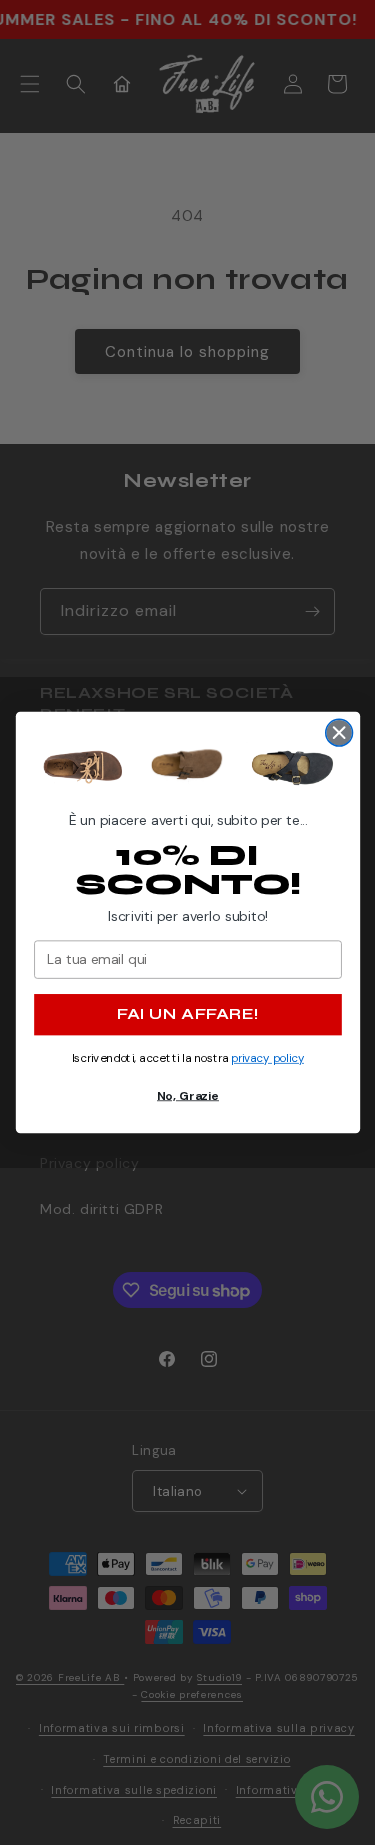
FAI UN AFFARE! (188, 1014)
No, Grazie (188, 1095)
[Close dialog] (338, 732)
